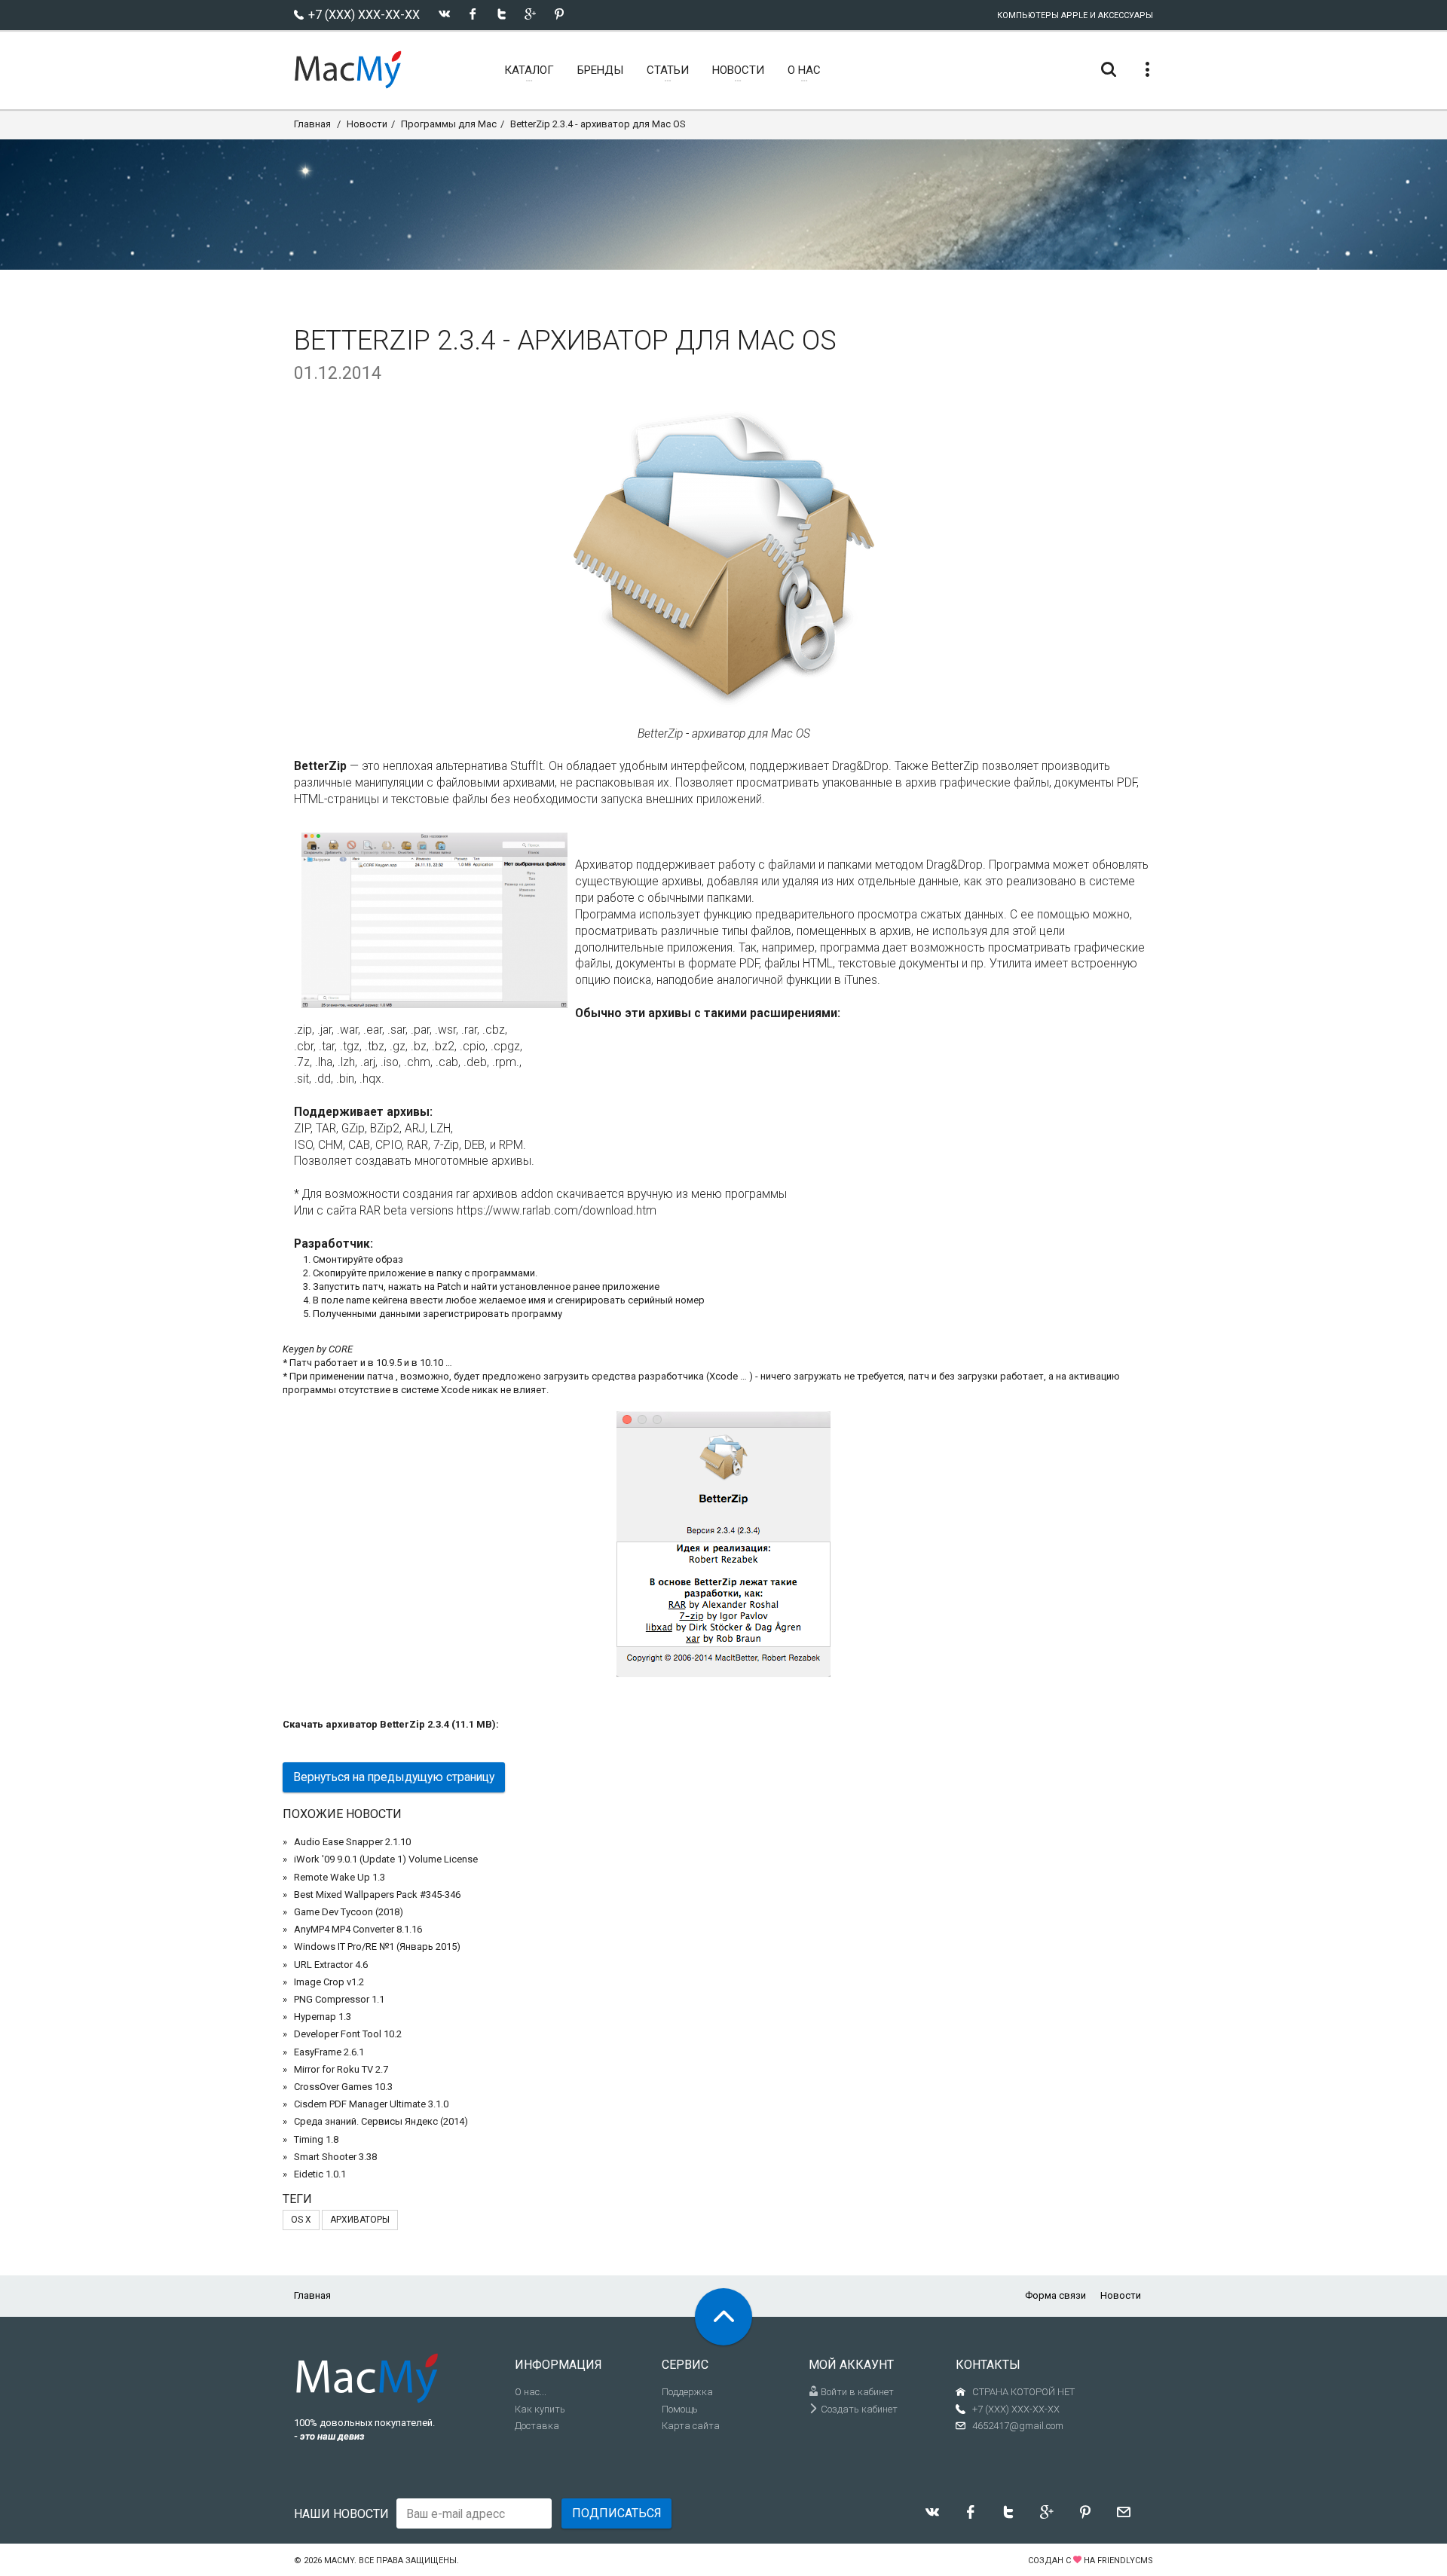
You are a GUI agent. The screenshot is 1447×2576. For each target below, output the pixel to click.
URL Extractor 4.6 (331, 1965)
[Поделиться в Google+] (530, 14)
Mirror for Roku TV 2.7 (341, 2069)
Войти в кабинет (856, 2392)
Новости (367, 124)
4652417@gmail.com (1018, 2426)
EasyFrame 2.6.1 (329, 2052)
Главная (312, 124)
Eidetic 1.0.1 (320, 2174)
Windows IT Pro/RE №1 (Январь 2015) (377, 1947)
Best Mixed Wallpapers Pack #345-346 (377, 1895)
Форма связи (1055, 2295)
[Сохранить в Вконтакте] (444, 14)
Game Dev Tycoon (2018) (349, 1912)
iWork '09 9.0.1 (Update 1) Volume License (386, 1859)
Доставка (537, 2426)
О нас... (531, 2392)
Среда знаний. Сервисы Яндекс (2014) (381, 2121)
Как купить (540, 2409)
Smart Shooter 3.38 (335, 2157)
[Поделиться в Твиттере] (502, 14)
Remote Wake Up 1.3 (340, 1877)
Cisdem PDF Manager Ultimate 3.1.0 (371, 2104)
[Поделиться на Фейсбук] (473, 14)
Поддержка (687, 2392)
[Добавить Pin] (559, 14)
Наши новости (341, 2514)
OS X (301, 2220)
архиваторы (360, 2220)
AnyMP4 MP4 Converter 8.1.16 (358, 1929)
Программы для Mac (449, 124)
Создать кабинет (858, 2409)
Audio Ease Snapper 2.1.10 (352, 1842)
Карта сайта (691, 2426)
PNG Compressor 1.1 (339, 1999)
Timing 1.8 (316, 2139)
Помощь (680, 2409)
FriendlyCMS (1125, 2561)
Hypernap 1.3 (323, 2017)
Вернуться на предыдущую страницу (394, 1777)
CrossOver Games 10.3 (343, 2087)
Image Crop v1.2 (329, 1982)
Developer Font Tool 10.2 (348, 2034)
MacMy (339, 2561)
